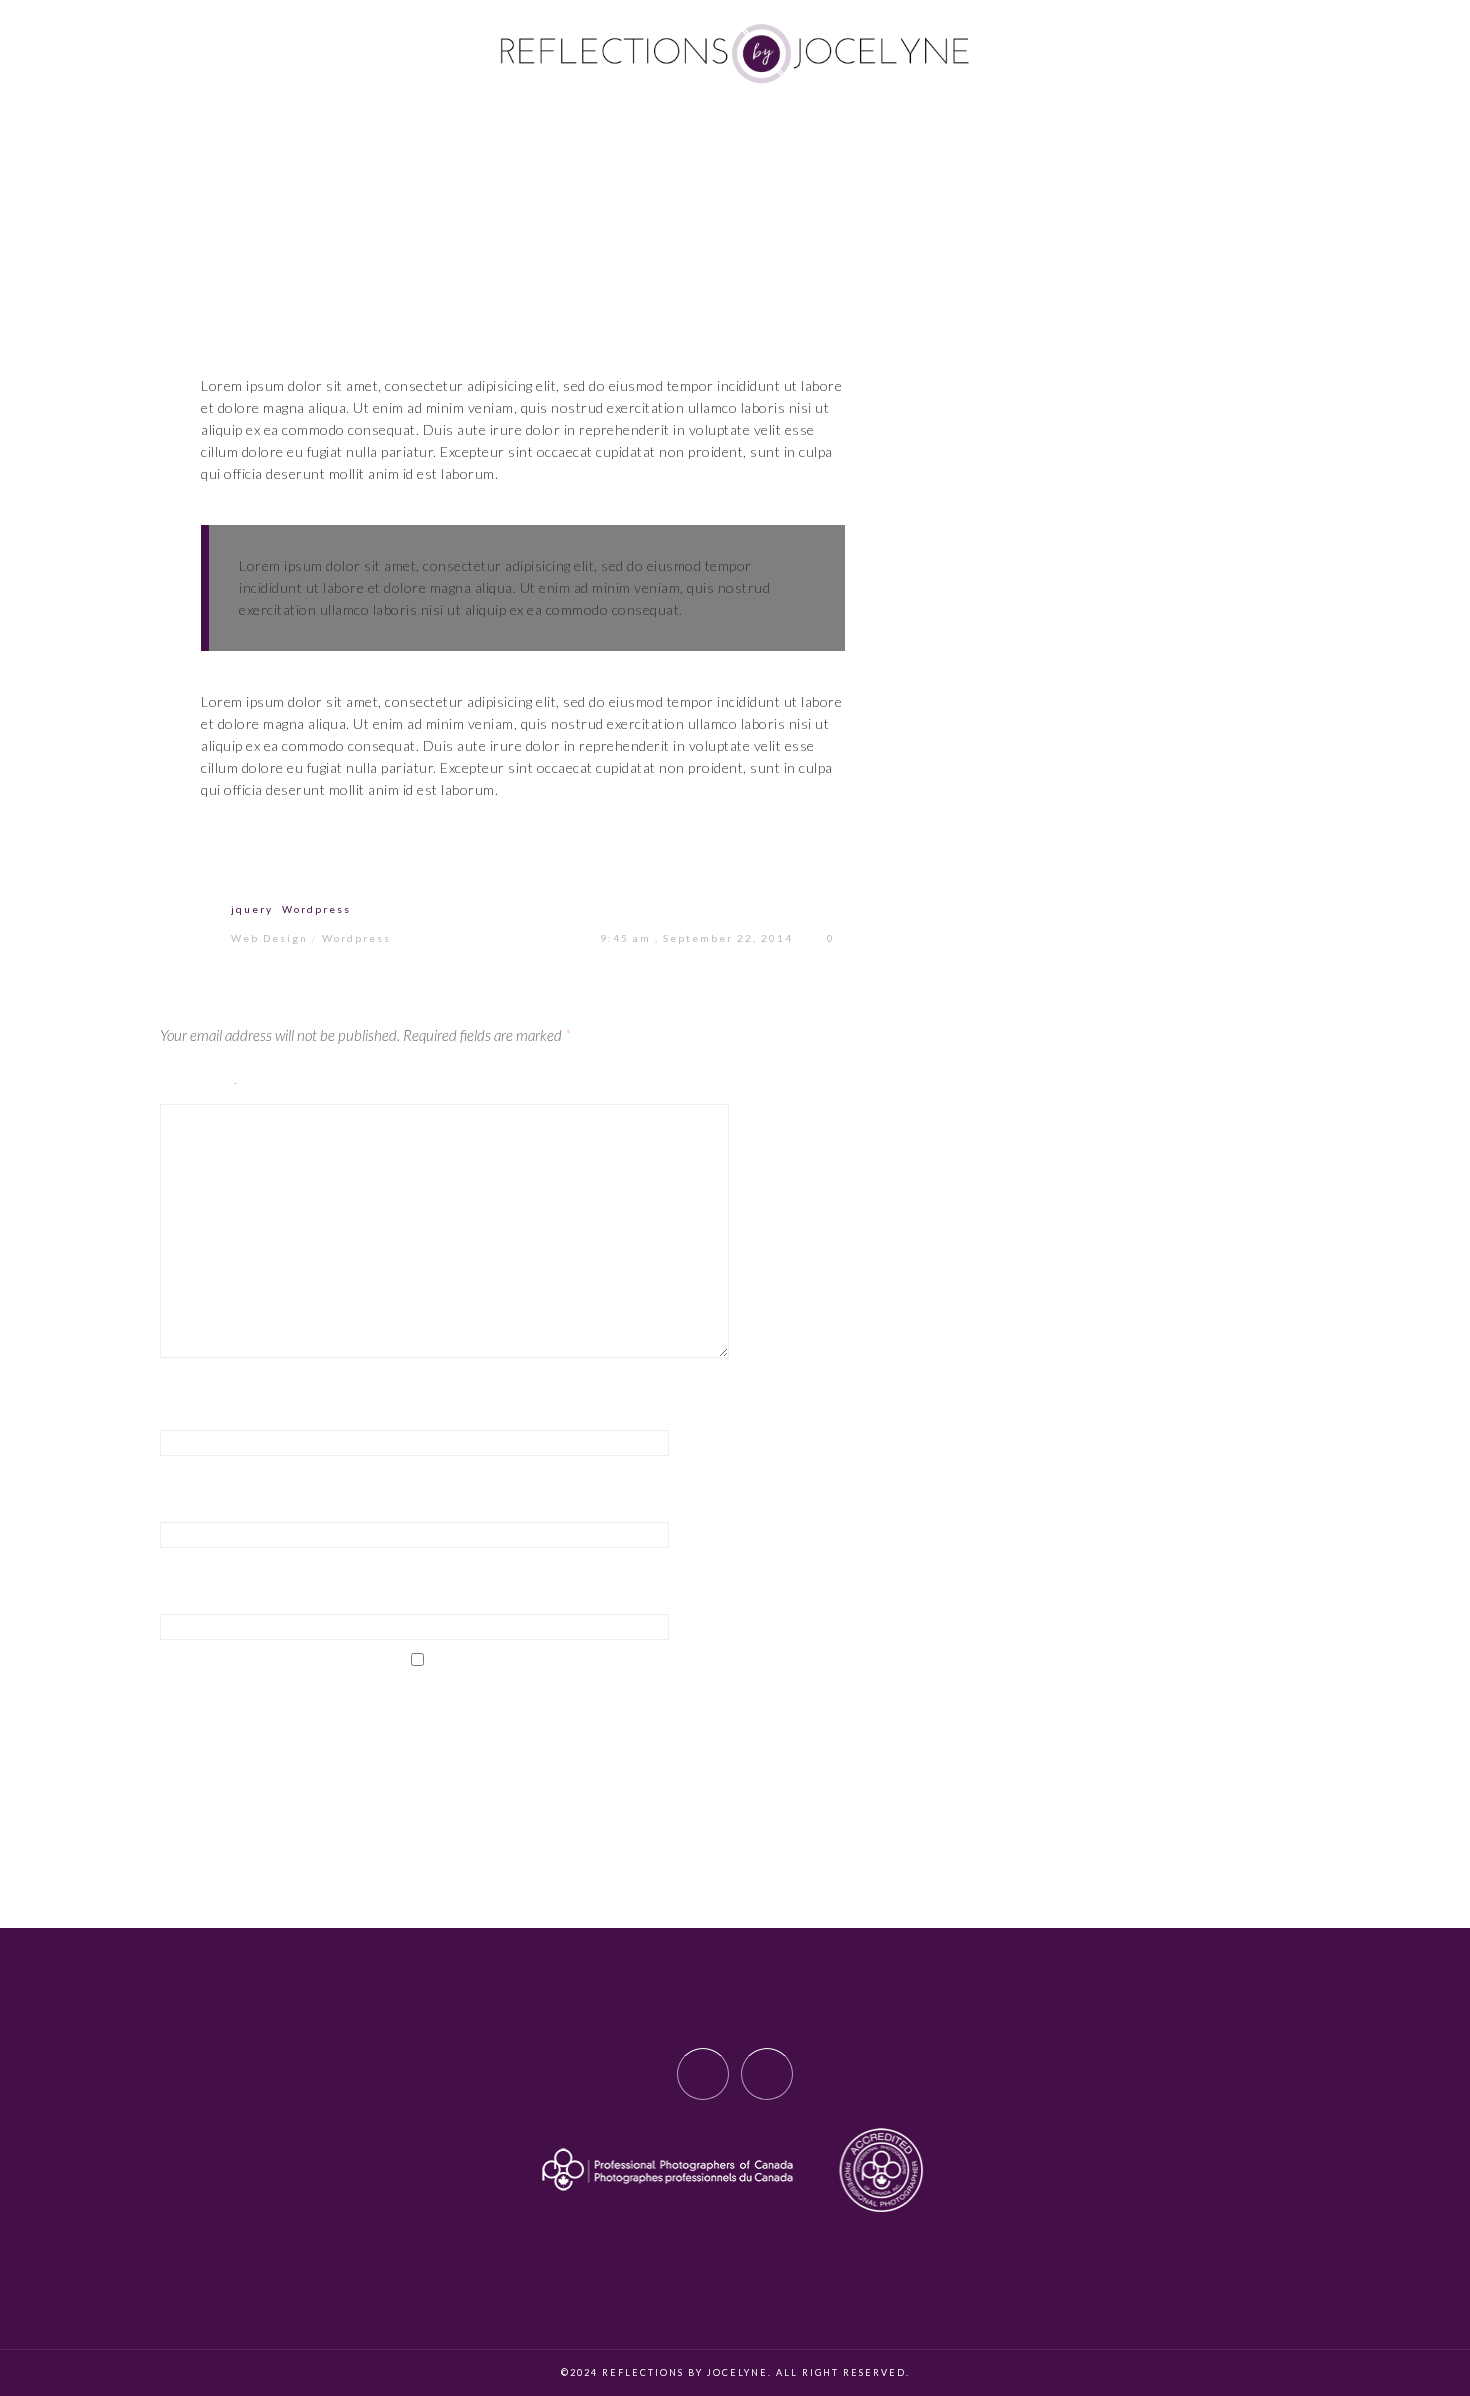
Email (181, 1504)
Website (190, 1596)
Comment (200, 1086)
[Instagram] (767, 2074)
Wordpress (316, 909)
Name (180, 1411)
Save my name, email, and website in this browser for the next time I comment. (460, 1714)
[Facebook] (703, 2074)
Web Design (269, 938)
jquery (252, 909)
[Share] (369, 861)
